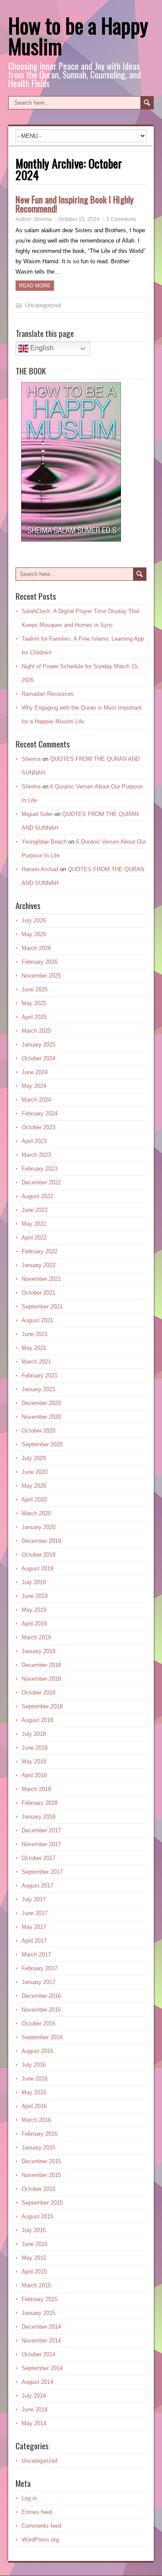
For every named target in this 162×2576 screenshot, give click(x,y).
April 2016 (34, 2106)
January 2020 (38, 1527)
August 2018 (37, 1720)
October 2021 (38, 1293)
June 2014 (35, 2409)
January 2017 (38, 1982)
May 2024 (34, 1086)
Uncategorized (43, 305)
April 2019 (34, 1624)
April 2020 (34, 1500)
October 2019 (38, 1555)
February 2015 (40, 2299)
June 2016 (35, 2079)
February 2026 (40, 962)
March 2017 (36, 1955)
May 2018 (34, 1761)
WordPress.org (40, 2540)
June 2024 (35, 1072)
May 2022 (34, 1224)
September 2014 (42, 2368)
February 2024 (40, 1114)
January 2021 (38, 1389)
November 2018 (41, 1679)
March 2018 (36, 1789)
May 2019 (34, 1610)
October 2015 (38, 2189)
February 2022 (40, 1251)
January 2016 (38, 2148)
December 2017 (41, 1830)
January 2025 (38, 1045)
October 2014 (38, 2354)
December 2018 (41, 1665)
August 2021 (37, 1320)
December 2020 (41, 1403)
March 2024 (36, 1100)
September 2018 (42, 1706)
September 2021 (42, 1307)
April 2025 (34, 1017)
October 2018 (38, 1693)
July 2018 (34, 1734)
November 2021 (41, 1279)
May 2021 (34, 1348)
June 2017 (35, 1913)
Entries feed (37, 2512)
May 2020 (34, 1486)
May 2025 (34, 1003)
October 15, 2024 (79, 219)
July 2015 (34, 2230)
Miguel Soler (37, 814)
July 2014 (34, 2396)
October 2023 (38, 1127)
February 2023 (40, 1169)
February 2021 (40, 1375)
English (41, 348)
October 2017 (38, 1858)
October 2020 (38, 1431)
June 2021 (35, 1334)
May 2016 (34, 2092)
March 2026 (36, 948)
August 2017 (37, 1886)
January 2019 (38, 1651)
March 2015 (36, 2285)
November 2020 (41, 1417)
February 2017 (40, 1968)
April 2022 (34, 1238)
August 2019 (37, 1568)
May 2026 (34, 934)
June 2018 (35, 1748)
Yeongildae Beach (44, 842)
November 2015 (41, 2175)
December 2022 (41, 1182)
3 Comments (121, 219)
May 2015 (34, 2258)
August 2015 (37, 2216)
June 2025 (35, 989)
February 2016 (40, 2134)
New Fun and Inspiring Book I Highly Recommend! (75, 204)
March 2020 (36, 1513)
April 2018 (34, 1775)
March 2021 (36, 1362)
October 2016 (38, 2023)
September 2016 (42, 2037)
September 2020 (42, 1444)
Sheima (43, 219)
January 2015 (38, 2313)
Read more (35, 286)
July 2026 (34, 920)
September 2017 (42, 1872)
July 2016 (34, 2065)
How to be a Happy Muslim (78, 36)
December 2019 (41, 1541)
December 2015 (41, 2161)
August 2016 (37, 2051)
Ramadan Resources (48, 694)
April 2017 (34, 1941)
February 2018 (40, 1803)
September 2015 (42, 2203)
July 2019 (34, 1582)
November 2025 (41, 976)
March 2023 (36, 1155)
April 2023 (34, 1141)
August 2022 (37, 1196)
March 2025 (36, 1031)
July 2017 (34, 1899)
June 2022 (35, 1210)
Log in (29, 2498)
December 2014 (41, 2327)
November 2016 (41, 2010)
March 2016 (36, 2120)
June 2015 (35, 2244)
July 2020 (34, 1458)
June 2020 (35, 1472)
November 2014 (41, 2341)
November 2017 (41, 1844)
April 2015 (34, 2272)
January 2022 (38, 1265)
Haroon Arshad (40, 869)
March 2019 (36, 1637)
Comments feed (41, 2526)
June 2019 (35, 1596)
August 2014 (37, 2382)
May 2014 (34, 2423)
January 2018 (38, 1817)
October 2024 (38, 1058)
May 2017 (34, 1927)
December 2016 (41, 1996)
